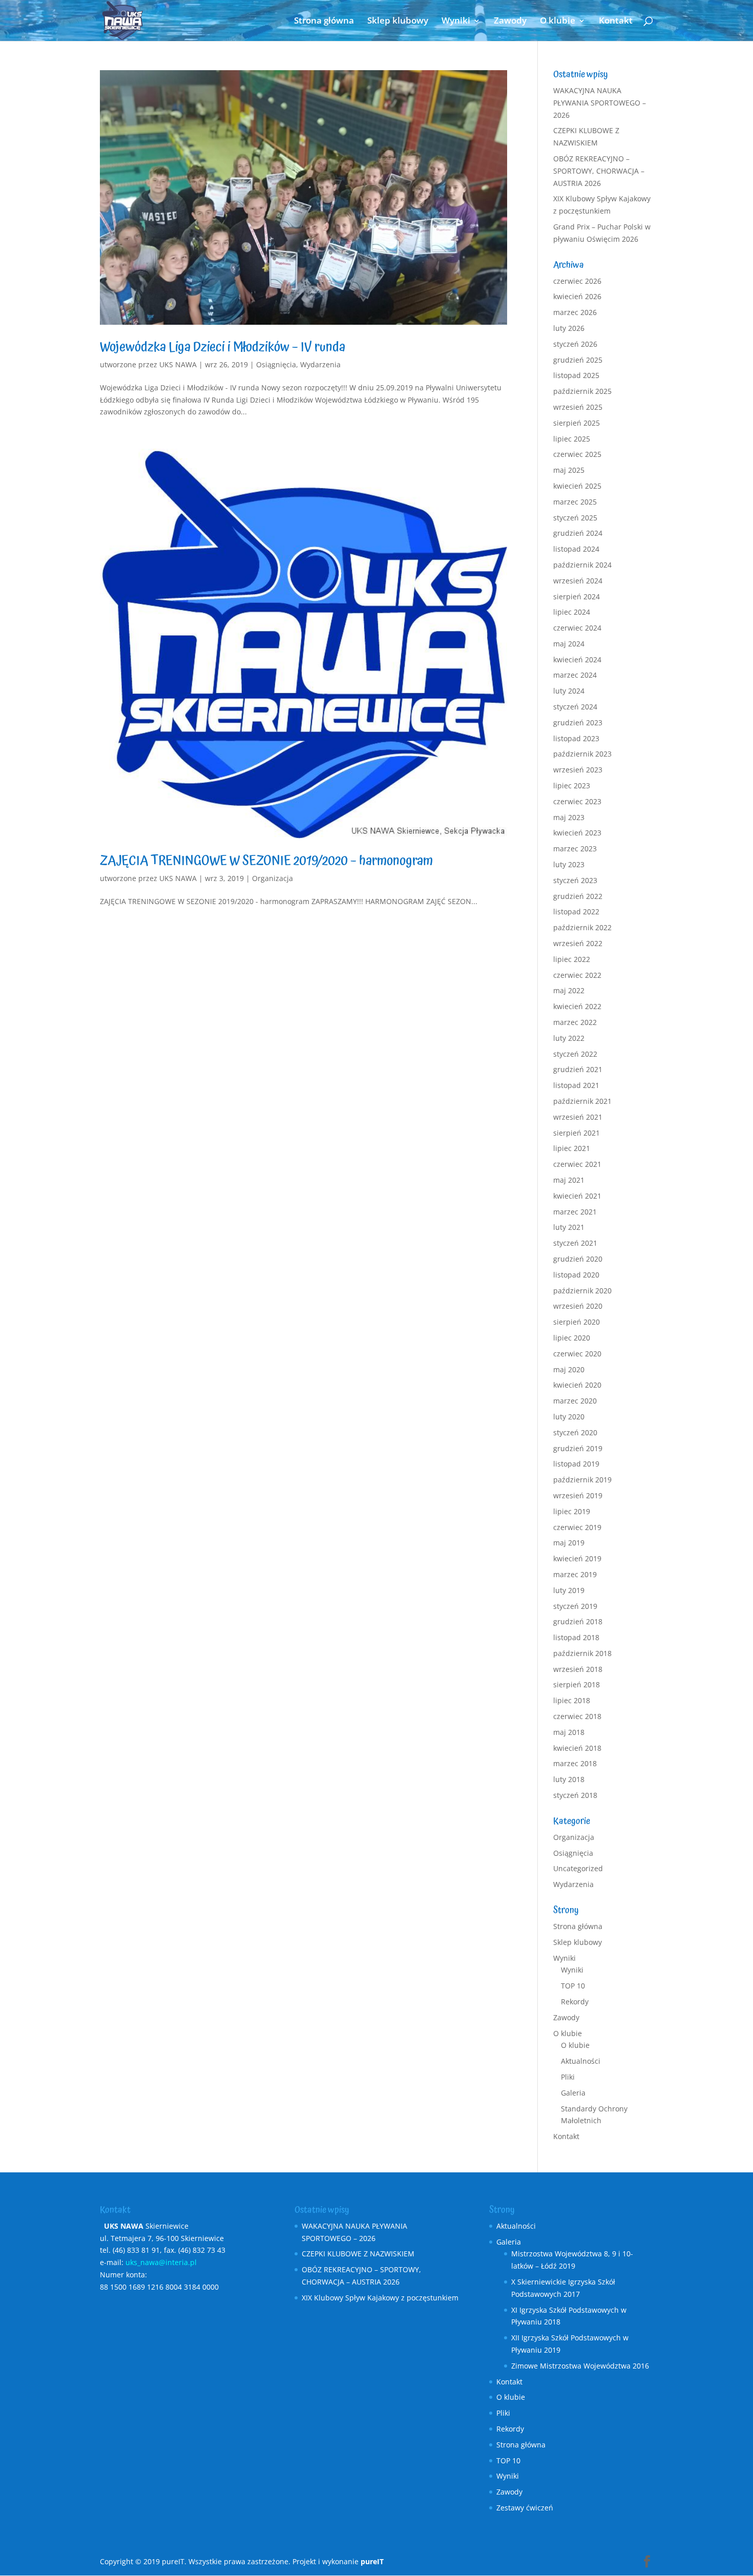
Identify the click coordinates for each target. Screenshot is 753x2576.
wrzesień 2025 (578, 407)
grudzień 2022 (578, 896)
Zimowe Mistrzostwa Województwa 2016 (580, 2366)
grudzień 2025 (578, 360)
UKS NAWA (178, 364)
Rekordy (575, 2002)
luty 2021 (569, 1227)
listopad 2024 (576, 549)
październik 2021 (582, 1101)
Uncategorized (578, 1868)
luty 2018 (569, 1779)
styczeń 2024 (575, 707)
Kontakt (616, 22)
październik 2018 (582, 1653)
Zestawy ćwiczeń (525, 2508)
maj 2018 (569, 1732)
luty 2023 (569, 864)
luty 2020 (569, 1417)
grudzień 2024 (578, 533)
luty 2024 (569, 691)
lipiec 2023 (572, 786)
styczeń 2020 (575, 1432)
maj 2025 (569, 470)
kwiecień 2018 (577, 1748)
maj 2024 (569, 644)
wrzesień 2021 (578, 1117)
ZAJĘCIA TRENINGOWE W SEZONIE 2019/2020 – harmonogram (266, 861)
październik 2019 (582, 1480)
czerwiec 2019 (577, 1527)
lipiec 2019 (572, 1511)
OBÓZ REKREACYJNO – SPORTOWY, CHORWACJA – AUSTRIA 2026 (599, 171)
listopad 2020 (576, 1275)
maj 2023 (569, 817)
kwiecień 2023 (577, 833)
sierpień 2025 (577, 423)
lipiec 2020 (572, 1338)
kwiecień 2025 (577, 486)
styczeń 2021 (575, 1243)
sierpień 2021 (577, 1133)
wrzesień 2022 (578, 943)
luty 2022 (569, 1038)
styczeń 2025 (575, 518)
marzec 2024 (575, 675)
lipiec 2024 (572, 612)
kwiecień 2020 (577, 1385)
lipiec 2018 (572, 1700)
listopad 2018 (576, 1637)
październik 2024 (582, 565)
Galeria (573, 2093)
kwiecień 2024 (577, 659)
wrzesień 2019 (578, 1495)
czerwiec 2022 (577, 975)
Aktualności (581, 2061)
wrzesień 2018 (578, 1669)
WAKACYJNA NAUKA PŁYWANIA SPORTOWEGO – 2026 (600, 103)
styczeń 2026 (575, 344)
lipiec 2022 (572, 959)
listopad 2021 (576, 1085)
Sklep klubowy (398, 22)
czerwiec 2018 (577, 1716)
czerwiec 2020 (577, 1354)
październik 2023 (582, 754)
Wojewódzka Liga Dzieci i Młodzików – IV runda (223, 347)
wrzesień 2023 (578, 770)
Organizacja (273, 878)
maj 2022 (569, 990)
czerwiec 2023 (577, 801)
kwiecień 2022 (577, 1006)
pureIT (372, 2561)
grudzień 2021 (578, 1069)
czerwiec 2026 (577, 281)
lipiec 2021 (572, 1148)
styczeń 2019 (575, 1606)
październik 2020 (582, 1291)
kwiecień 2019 (577, 1558)
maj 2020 (569, 1369)
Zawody (510, 22)
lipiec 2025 (572, 439)
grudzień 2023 (578, 722)
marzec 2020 (575, 1401)
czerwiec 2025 (577, 454)
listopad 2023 (576, 738)
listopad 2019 (576, 1464)
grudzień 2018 (578, 1621)
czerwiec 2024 (577, 628)
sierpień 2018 (577, 1684)
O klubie (558, 22)
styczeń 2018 (575, 1795)
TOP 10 (573, 1986)
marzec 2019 (575, 1574)
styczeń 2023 (575, 880)
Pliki (568, 2077)
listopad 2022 (576, 912)
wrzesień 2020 (578, 1306)
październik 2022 (582, 927)
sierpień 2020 (577, 1322)
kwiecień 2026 (577, 296)
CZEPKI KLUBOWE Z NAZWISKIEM (358, 2254)
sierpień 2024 (577, 596)
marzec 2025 (575, 502)
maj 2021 (569, 1180)
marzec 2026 (575, 312)
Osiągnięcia (276, 364)
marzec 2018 (575, 1763)
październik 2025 (582, 391)
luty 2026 (569, 328)
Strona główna (324, 22)
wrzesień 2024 (578, 581)
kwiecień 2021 (577, 1196)
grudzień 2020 (578, 1259)
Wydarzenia (320, 364)
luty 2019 (569, 1590)
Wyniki (456, 22)
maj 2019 (569, 1543)
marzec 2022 (575, 1022)
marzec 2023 (575, 849)
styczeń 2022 (575, 1054)
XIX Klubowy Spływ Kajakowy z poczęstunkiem (380, 2298)
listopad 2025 (576, 375)
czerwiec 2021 (577, 1164)
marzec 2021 (575, 1212)
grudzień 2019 (578, 1448)
